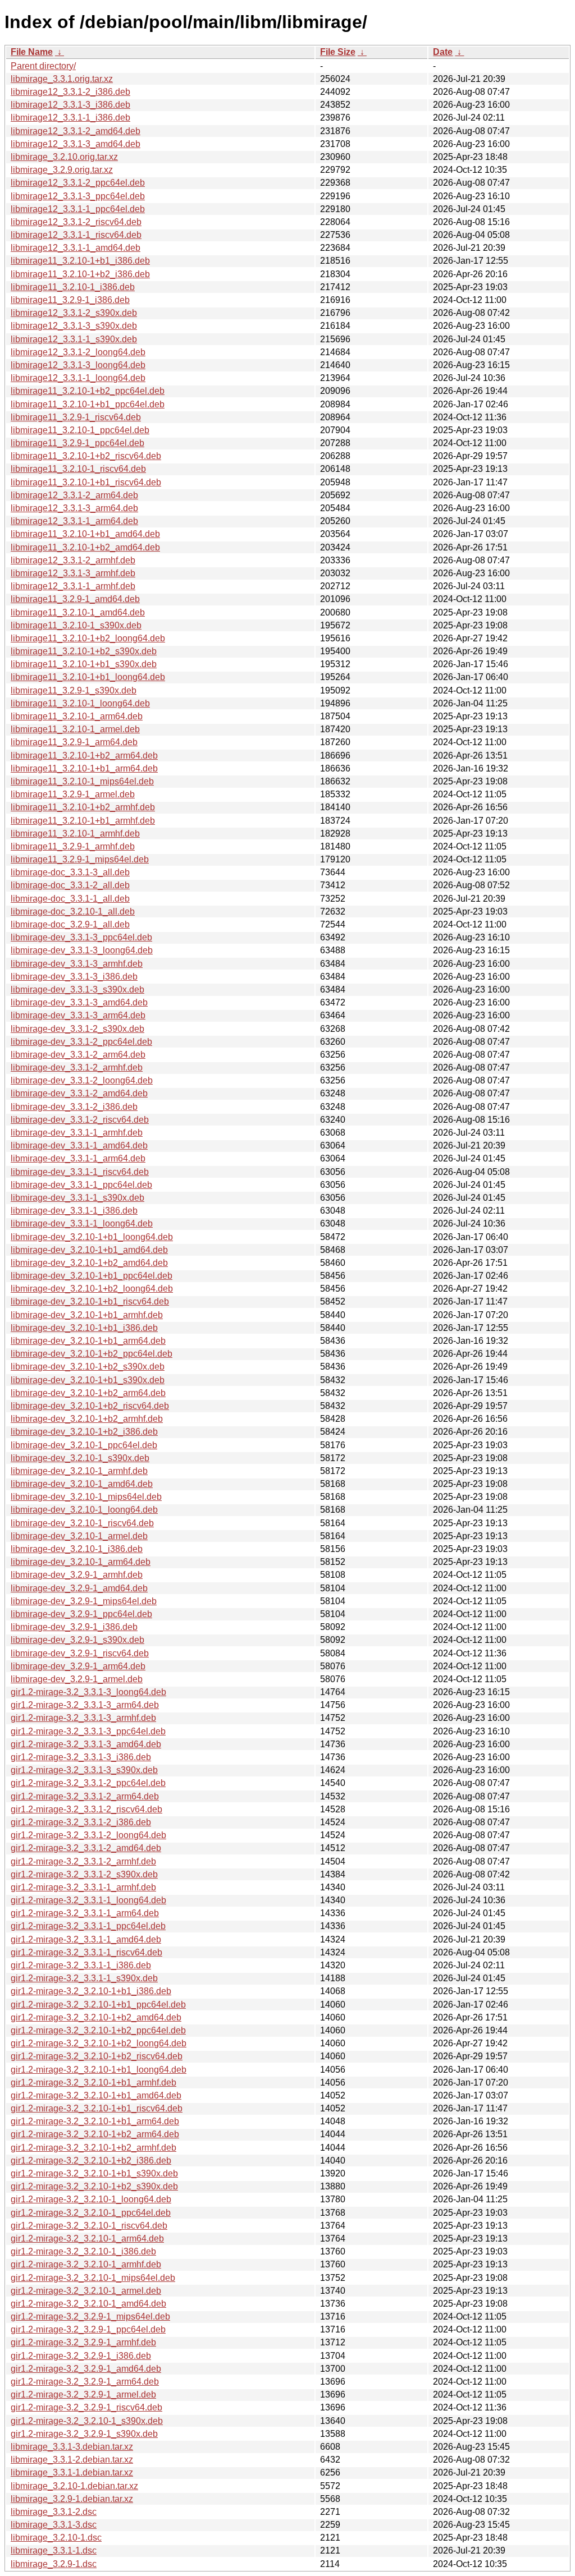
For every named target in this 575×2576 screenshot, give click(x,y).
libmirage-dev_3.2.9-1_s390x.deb (77, 1640)
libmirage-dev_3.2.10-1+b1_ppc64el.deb (92, 1276)
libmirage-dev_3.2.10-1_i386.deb (77, 1549)
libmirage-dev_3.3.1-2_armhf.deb (77, 1067)
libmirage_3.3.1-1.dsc (54, 2550)
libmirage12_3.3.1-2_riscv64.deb (76, 222)
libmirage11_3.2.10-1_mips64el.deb (82, 781)
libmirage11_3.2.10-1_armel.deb (75, 729)
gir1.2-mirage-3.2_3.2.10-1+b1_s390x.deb (94, 2173)
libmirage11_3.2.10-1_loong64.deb (80, 703)
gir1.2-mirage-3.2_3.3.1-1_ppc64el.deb (88, 1926)
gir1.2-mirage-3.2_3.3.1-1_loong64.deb (88, 1900)
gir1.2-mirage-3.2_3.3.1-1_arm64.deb (85, 1913)
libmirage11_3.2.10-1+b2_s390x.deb (84, 651)
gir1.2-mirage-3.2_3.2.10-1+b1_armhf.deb (93, 2083)
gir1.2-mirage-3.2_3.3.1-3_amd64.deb (86, 1744)
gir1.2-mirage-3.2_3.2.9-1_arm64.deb (85, 2382)
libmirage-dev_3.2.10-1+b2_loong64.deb (92, 1289)
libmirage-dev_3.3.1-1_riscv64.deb (80, 1172)
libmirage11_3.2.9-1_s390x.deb (74, 690)
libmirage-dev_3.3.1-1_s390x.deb (77, 1198)
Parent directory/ (43, 66)
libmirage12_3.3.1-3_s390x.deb (74, 326)
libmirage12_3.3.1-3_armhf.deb (73, 573)
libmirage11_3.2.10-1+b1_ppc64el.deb (88, 404)
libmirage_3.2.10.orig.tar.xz (64, 157)
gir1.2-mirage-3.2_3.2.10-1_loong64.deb (91, 2199)
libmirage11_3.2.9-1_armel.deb (73, 794)
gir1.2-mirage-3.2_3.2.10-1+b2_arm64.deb (95, 2134)
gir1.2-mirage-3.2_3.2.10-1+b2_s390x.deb (94, 2186)
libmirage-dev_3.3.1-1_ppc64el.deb (81, 1185)
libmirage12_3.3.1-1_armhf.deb (73, 586)
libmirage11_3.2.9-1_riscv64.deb (76, 417)
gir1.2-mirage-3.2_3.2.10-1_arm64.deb (87, 2238)
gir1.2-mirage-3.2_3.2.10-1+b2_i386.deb (91, 2161)
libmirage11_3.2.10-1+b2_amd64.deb (85, 547)
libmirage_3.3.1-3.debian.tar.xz (72, 2447)
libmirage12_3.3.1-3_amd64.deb (76, 144)
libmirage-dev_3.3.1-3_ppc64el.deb (81, 937)
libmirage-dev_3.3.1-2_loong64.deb (82, 1080)
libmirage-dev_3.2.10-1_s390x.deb (80, 1458)
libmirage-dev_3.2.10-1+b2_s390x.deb (88, 1367)
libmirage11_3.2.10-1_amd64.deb (78, 612)
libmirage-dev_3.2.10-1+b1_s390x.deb (88, 1380)
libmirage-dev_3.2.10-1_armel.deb (79, 1536)
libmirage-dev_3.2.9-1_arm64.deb (78, 1666)
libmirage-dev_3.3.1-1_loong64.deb (82, 1223)
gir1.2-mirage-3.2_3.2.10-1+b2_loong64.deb (99, 2043)
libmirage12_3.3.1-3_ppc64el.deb (78, 196)
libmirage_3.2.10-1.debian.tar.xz (74, 2486)
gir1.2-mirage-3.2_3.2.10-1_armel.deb (86, 2291)
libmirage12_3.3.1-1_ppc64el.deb (78, 209)
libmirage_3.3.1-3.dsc (54, 2525)
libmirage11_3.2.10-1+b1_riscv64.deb (86, 482)
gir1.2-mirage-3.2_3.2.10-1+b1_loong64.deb (99, 2070)
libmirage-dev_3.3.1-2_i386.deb (74, 1107)
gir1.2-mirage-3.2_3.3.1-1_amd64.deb (86, 1939)
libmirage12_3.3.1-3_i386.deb (70, 105)
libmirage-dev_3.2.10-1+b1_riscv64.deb (90, 1301)
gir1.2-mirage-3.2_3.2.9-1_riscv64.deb (86, 2407)
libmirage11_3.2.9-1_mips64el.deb (80, 859)
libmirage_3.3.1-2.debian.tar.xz (72, 2460)
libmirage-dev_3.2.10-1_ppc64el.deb (84, 1445)
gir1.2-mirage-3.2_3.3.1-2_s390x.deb (84, 1874)
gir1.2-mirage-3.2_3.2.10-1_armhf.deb (86, 2264)
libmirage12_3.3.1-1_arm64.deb (74, 521)
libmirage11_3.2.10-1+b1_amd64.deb (85, 534)
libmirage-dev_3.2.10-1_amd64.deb (82, 1484)
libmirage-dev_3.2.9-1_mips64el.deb (84, 1601)
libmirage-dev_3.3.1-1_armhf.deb (77, 1133)
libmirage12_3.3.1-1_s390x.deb (74, 339)
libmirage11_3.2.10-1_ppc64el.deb (80, 430)
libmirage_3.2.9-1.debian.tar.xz (72, 2499)
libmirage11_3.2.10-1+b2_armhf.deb (83, 807)
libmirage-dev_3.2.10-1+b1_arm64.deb (88, 1341)
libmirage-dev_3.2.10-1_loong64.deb (84, 1510)
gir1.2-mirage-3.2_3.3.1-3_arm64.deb (85, 1705)
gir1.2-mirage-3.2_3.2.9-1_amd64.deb (86, 2369)
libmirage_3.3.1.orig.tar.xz (62, 79)
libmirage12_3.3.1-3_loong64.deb (78, 365)
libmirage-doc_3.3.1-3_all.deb (70, 872)
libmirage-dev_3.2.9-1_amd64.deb (79, 1588)
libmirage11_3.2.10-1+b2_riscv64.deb (86, 456)
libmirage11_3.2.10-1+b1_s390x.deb (84, 664)
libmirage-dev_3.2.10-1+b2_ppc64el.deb (92, 1354)
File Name (32, 52)
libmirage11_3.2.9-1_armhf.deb (73, 846)
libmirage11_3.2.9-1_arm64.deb (74, 742)
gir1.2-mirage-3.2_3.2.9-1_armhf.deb (83, 2342)
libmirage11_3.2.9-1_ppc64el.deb (77, 443)
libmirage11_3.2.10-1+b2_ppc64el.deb (88, 391)
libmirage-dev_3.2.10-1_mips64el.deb (86, 1497)
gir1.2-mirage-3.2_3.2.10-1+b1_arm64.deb (95, 2121)
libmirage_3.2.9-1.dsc (54, 2564)
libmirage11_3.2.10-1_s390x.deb (76, 625)
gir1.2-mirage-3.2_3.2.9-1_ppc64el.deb (88, 2329)
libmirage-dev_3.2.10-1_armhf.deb (79, 1471)
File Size (338, 52)
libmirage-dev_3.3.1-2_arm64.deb (78, 1055)
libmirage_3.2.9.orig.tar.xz (62, 170)
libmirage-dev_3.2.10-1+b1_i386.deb (84, 1328)
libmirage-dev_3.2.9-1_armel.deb (77, 1679)
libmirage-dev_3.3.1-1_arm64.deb (78, 1158)
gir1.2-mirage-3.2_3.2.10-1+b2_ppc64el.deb (98, 2030)
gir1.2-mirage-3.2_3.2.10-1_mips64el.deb (93, 2278)
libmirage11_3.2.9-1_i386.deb (70, 300)
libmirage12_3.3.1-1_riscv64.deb (76, 235)
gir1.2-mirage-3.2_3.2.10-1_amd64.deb (88, 2304)
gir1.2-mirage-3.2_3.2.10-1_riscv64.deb (89, 2226)
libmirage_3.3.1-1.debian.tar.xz (72, 2472)
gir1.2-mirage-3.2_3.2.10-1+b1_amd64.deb (96, 2095)
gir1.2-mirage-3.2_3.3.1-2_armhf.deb (83, 1861)
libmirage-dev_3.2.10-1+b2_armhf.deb (87, 1419)
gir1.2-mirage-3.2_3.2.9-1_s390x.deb (84, 2434)
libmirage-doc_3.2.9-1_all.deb (70, 924)
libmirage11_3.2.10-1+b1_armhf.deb (83, 821)
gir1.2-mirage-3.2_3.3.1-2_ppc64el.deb (88, 1783)
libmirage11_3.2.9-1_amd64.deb (75, 599)
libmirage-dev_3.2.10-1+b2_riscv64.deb (90, 1406)
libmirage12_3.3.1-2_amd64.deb (76, 131)
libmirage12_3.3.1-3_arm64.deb (74, 508)
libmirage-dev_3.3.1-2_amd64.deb (79, 1093)
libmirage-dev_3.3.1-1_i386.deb (74, 1211)
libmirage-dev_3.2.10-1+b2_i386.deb (84, 1432)
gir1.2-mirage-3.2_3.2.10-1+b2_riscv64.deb (97, 2056)
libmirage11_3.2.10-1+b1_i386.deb (80, 261)
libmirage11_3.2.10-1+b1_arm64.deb (84, 768)
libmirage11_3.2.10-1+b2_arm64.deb (84, 756)
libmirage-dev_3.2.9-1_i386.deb (74, 1627)
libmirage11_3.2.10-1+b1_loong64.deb (88, 677)
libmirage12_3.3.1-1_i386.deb (70, 118)
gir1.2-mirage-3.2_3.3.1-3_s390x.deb (84, 1770)
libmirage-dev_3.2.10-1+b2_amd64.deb (89, 1263)
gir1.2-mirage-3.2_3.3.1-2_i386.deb (81, 1822)
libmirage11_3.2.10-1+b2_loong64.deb (88, 638)
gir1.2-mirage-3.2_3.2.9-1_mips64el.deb (90, 2316)
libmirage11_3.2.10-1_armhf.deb (75, 834)
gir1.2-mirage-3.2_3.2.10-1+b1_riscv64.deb (97, 2108)
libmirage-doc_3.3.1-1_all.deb (70, 899)
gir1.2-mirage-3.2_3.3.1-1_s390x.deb (84, 1978)
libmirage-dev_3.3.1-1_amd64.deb (79, 1145)
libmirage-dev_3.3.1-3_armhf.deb (77, 964)
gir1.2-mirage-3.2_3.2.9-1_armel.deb (83, 2394)
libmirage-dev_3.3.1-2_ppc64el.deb (81, 1042)
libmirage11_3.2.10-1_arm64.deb (77, 716)
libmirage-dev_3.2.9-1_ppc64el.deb (81, 1614)
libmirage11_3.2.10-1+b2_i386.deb (80, 274)
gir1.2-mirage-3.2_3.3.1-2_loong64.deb (88, 1835)
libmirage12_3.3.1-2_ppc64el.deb (78, 183)
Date (443, 52)
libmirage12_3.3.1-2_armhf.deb (73, 560)
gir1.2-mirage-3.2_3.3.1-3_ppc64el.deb (88, 1731)
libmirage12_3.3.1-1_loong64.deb (78, 378)
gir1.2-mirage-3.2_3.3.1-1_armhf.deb (83, 1887)
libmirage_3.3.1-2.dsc (54, 2512)
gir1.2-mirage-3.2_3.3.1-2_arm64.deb (85, 1796)
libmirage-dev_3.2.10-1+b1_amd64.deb (89, 1250)
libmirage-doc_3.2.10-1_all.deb (73, 912)
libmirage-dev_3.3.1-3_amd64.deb (79, 1002)
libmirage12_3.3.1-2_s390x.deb (74, 313)
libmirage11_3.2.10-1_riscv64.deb (78, 469)
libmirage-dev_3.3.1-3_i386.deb (74, 977)
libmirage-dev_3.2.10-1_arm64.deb (81, 1562)
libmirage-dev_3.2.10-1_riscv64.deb (82, 1523)
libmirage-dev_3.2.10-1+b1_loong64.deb (92, 1237)
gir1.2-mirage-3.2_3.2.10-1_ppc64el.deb (91, 2213)
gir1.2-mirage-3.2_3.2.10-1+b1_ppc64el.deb (98, 2005)
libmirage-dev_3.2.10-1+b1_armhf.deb (87, 1315)
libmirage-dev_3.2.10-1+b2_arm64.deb (88, 1393)
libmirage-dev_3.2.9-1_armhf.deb (77, 1575)
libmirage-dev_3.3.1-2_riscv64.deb (80, 1120)
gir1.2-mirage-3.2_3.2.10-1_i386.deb (83, 2251)
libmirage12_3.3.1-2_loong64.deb (78, 352)
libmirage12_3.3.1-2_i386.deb (70, 92)
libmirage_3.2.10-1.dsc (56, 2538)
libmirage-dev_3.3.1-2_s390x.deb (77, 1029)
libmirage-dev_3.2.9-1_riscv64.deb (80, 1653)
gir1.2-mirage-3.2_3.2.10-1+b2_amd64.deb (96, 2017)
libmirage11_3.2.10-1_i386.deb (73, 287)
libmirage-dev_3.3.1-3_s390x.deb (77, 989)
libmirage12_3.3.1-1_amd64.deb (76, 248)
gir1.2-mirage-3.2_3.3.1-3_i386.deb (81, 1757)
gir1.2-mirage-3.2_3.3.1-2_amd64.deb (86, 1848)
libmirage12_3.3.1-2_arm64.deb (74, 495)
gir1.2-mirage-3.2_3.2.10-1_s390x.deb (87, 2421)
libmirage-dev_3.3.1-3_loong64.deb (82, 950)
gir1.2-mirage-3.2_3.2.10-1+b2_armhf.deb (93, 2148)
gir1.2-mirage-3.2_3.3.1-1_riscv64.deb (86, 1952)
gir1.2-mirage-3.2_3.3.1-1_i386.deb (81, 1965)
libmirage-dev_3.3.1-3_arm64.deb (78, 1015)
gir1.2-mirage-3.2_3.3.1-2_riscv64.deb (86, 1809)
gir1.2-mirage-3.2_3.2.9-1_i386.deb (81, 2356)
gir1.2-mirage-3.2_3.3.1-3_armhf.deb (83, 1718)
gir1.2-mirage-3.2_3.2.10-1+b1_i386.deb (91, 1991)
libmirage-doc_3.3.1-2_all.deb (70, 885)
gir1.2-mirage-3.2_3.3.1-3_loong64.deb (88, 1692)
